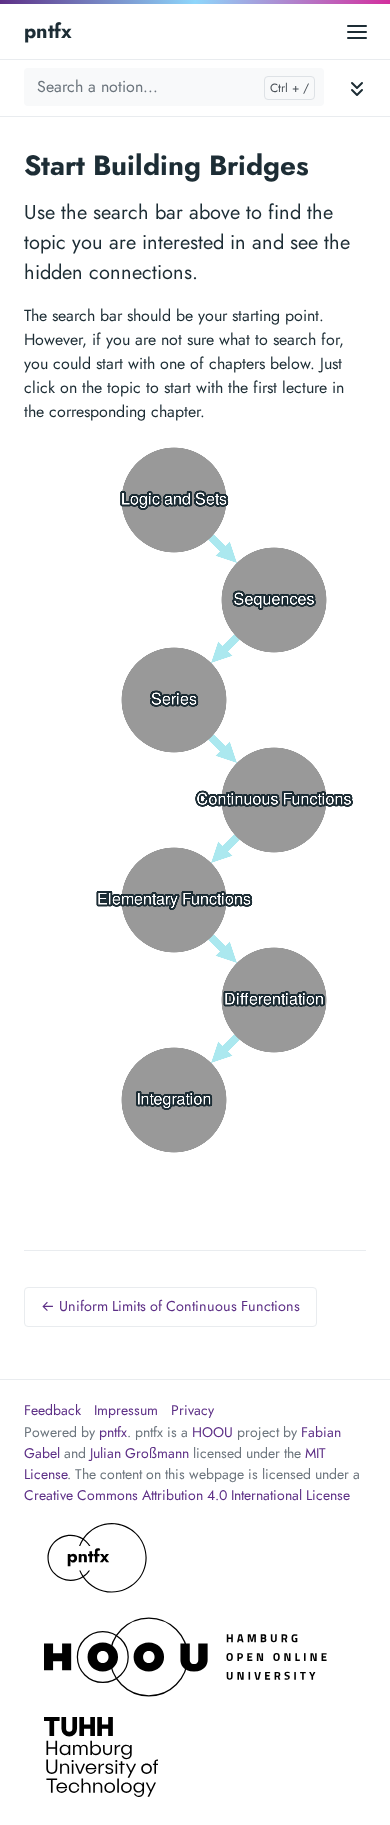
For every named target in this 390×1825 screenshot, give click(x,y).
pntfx (48, 31)
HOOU (212, 1432)
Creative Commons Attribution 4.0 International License (187, 1495)
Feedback (52, 1410)
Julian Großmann (139, 1453)
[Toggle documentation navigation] (357, 87)
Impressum (126, 1410)
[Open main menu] (357, 31)
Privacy (192, 1410)
